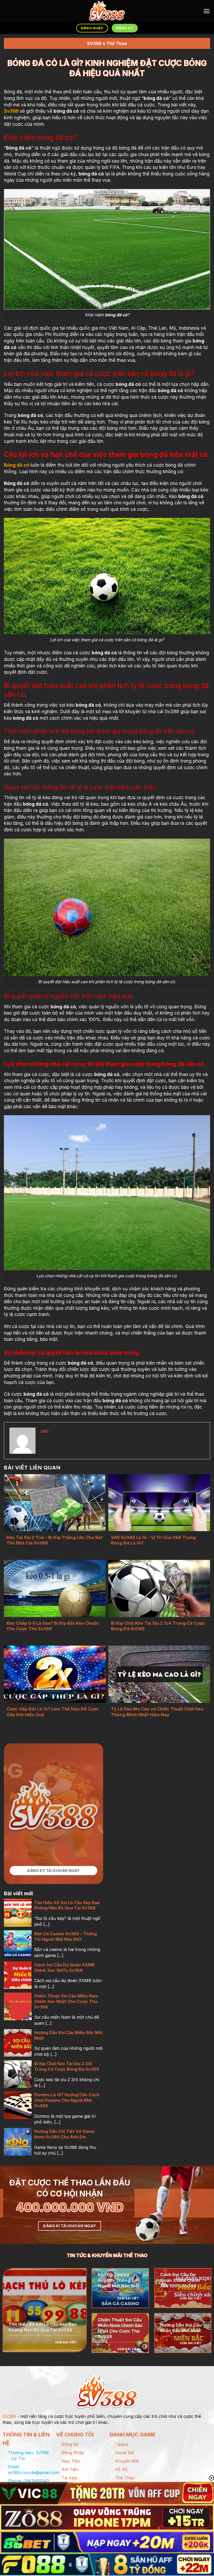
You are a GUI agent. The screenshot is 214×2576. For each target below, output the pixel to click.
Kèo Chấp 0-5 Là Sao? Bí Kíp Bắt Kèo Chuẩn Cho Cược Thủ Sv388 (53, 1626)
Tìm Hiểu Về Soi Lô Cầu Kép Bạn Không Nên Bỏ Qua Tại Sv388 (67, 1905)
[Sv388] (107, 11)
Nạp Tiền (71, 2461)
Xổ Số (121, 2469)
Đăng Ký (70, 2444)
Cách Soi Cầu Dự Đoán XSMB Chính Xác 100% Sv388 (64, 1968)
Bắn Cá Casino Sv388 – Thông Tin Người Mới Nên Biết (66, 1936)
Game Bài (124, 2453)
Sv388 (11, 111)
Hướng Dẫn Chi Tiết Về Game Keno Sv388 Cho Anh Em (64, 2134)
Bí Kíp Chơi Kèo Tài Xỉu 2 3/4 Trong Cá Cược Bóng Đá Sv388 (158, 1626)
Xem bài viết (66, 2342)
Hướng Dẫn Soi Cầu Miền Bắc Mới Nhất (68, 2035)
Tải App (69, 2478)
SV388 (94, 43)
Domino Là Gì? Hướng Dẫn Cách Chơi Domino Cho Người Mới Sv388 (67, 2100)
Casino (122, 2444)
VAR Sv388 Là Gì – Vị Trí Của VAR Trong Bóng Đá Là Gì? (153, 1540)
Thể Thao (117, 43)
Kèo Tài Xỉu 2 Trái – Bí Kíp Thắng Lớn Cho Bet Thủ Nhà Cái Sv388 (55, 1540)
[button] (207, 11)
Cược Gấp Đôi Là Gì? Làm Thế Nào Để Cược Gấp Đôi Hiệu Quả (53, 1712)
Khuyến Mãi (127, 2461)
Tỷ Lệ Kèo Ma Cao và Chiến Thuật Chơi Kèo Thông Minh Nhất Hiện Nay (157, 1712)
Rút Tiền (70, 2469)
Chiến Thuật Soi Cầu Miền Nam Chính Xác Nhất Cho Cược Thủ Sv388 (66, 2001)
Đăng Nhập (73, 2453)
